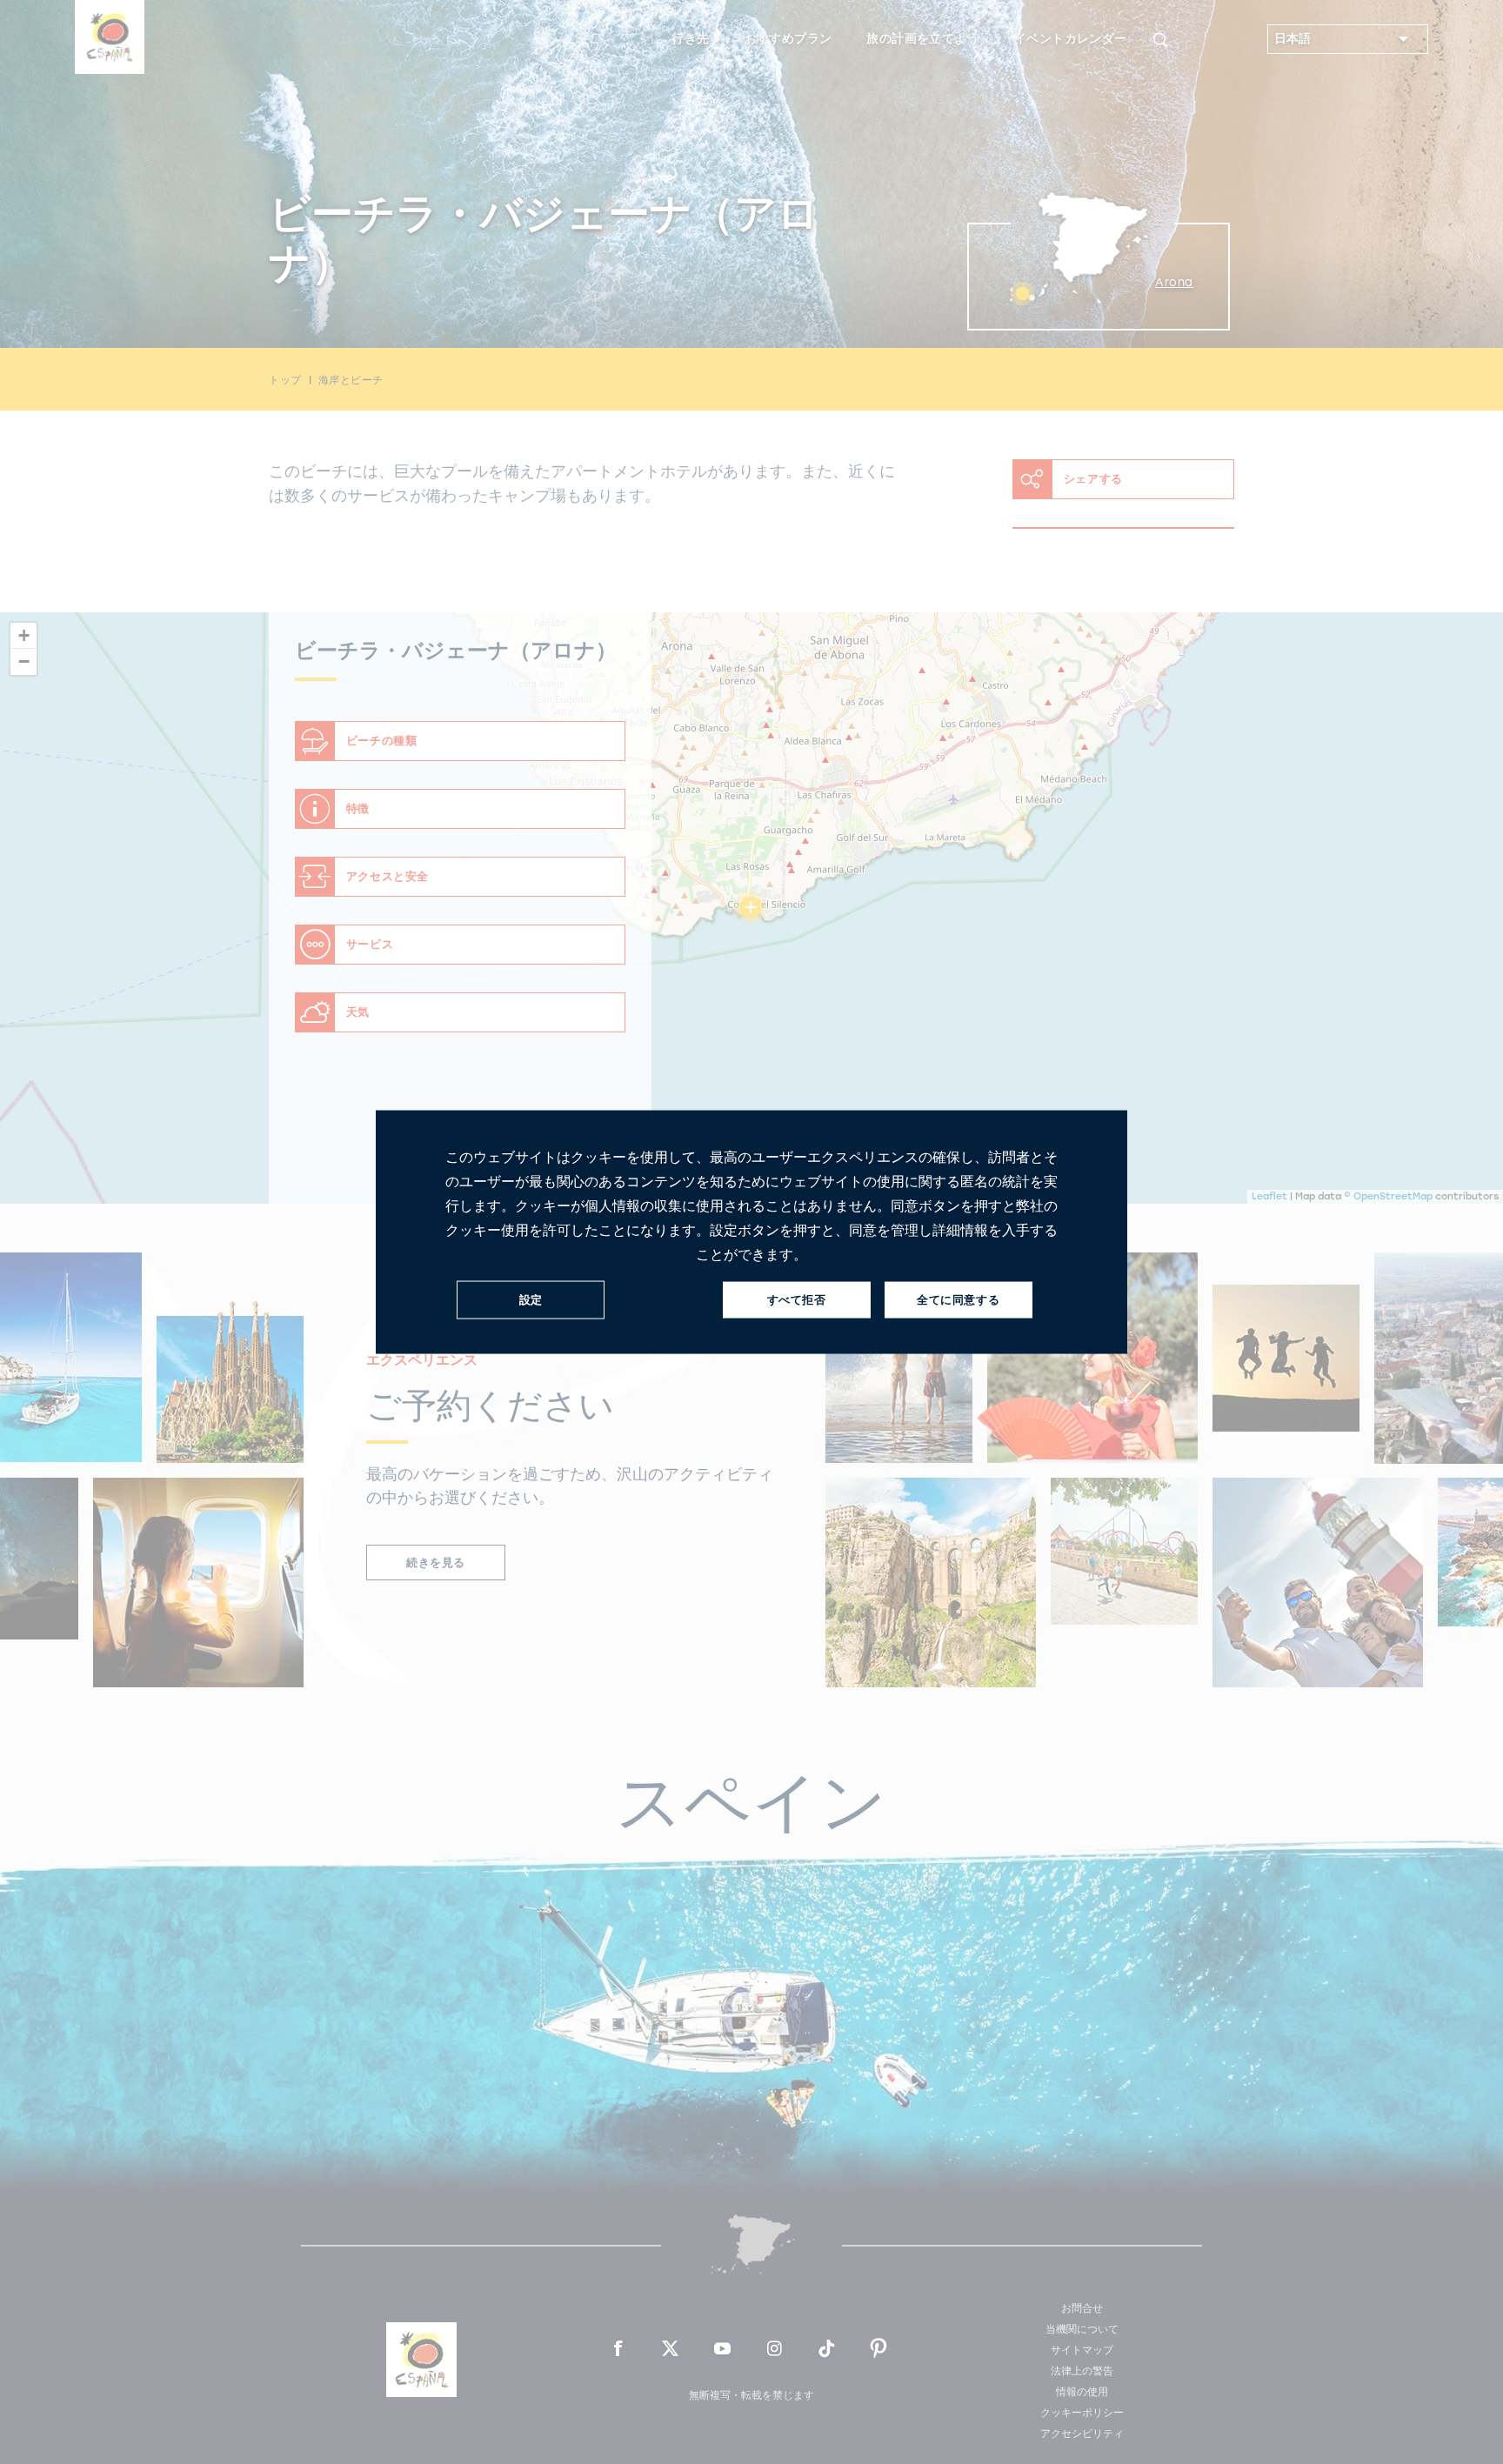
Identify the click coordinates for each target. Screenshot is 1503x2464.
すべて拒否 (797, 1300)
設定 (531, 1300)
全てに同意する (958, 1300)
